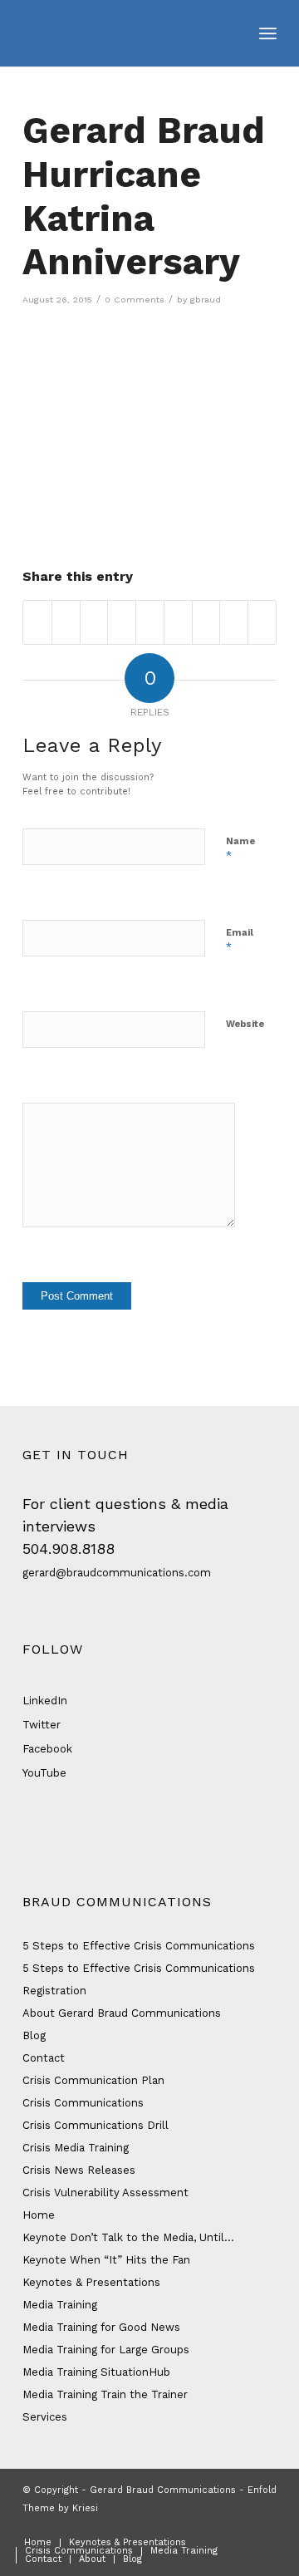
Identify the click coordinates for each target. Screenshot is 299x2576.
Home (39, 2215)
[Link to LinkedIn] (239, 2525)
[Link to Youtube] (264, 2525)
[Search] (231, 33)
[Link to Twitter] (214, 2525)
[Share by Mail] (262, 622)
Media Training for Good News (101, 2327)
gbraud (206, 300)
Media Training (60, 2305)
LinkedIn (45, 1701)
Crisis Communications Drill (96, 2125)
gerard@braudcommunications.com (117, 1573)
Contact (44, 2058)
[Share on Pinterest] (122, 622)
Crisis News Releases (79, 2170)
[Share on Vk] (206, 622)
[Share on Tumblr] (178, 622)
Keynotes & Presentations (91, 2282)
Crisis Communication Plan (93, 2080)
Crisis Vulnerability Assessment (105, 2193)
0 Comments (135, 300)
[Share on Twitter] (66, 622)
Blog (34, 2035)
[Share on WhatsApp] (94, 622)
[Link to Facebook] (189, 2525)
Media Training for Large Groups (106, 2350)
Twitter (42, 1725)
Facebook (47, 1749)
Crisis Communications (83, 2103)
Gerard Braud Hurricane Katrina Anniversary (144, 196)
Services (45, 2417)
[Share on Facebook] (37, 622)
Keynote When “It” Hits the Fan (106, 2260)
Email (240, 940)
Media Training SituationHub (96, 2372)
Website (245, 1024)
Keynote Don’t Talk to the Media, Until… (128, 2237)
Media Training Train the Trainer (105, 2394)
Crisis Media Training (76, 2148)
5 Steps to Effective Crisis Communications (139, 1946)
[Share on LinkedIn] (150, 622)
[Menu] (268, 33)
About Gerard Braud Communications (122, 2013)
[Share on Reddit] (234, 622)
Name (240, 849)
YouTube (44, 1773)
